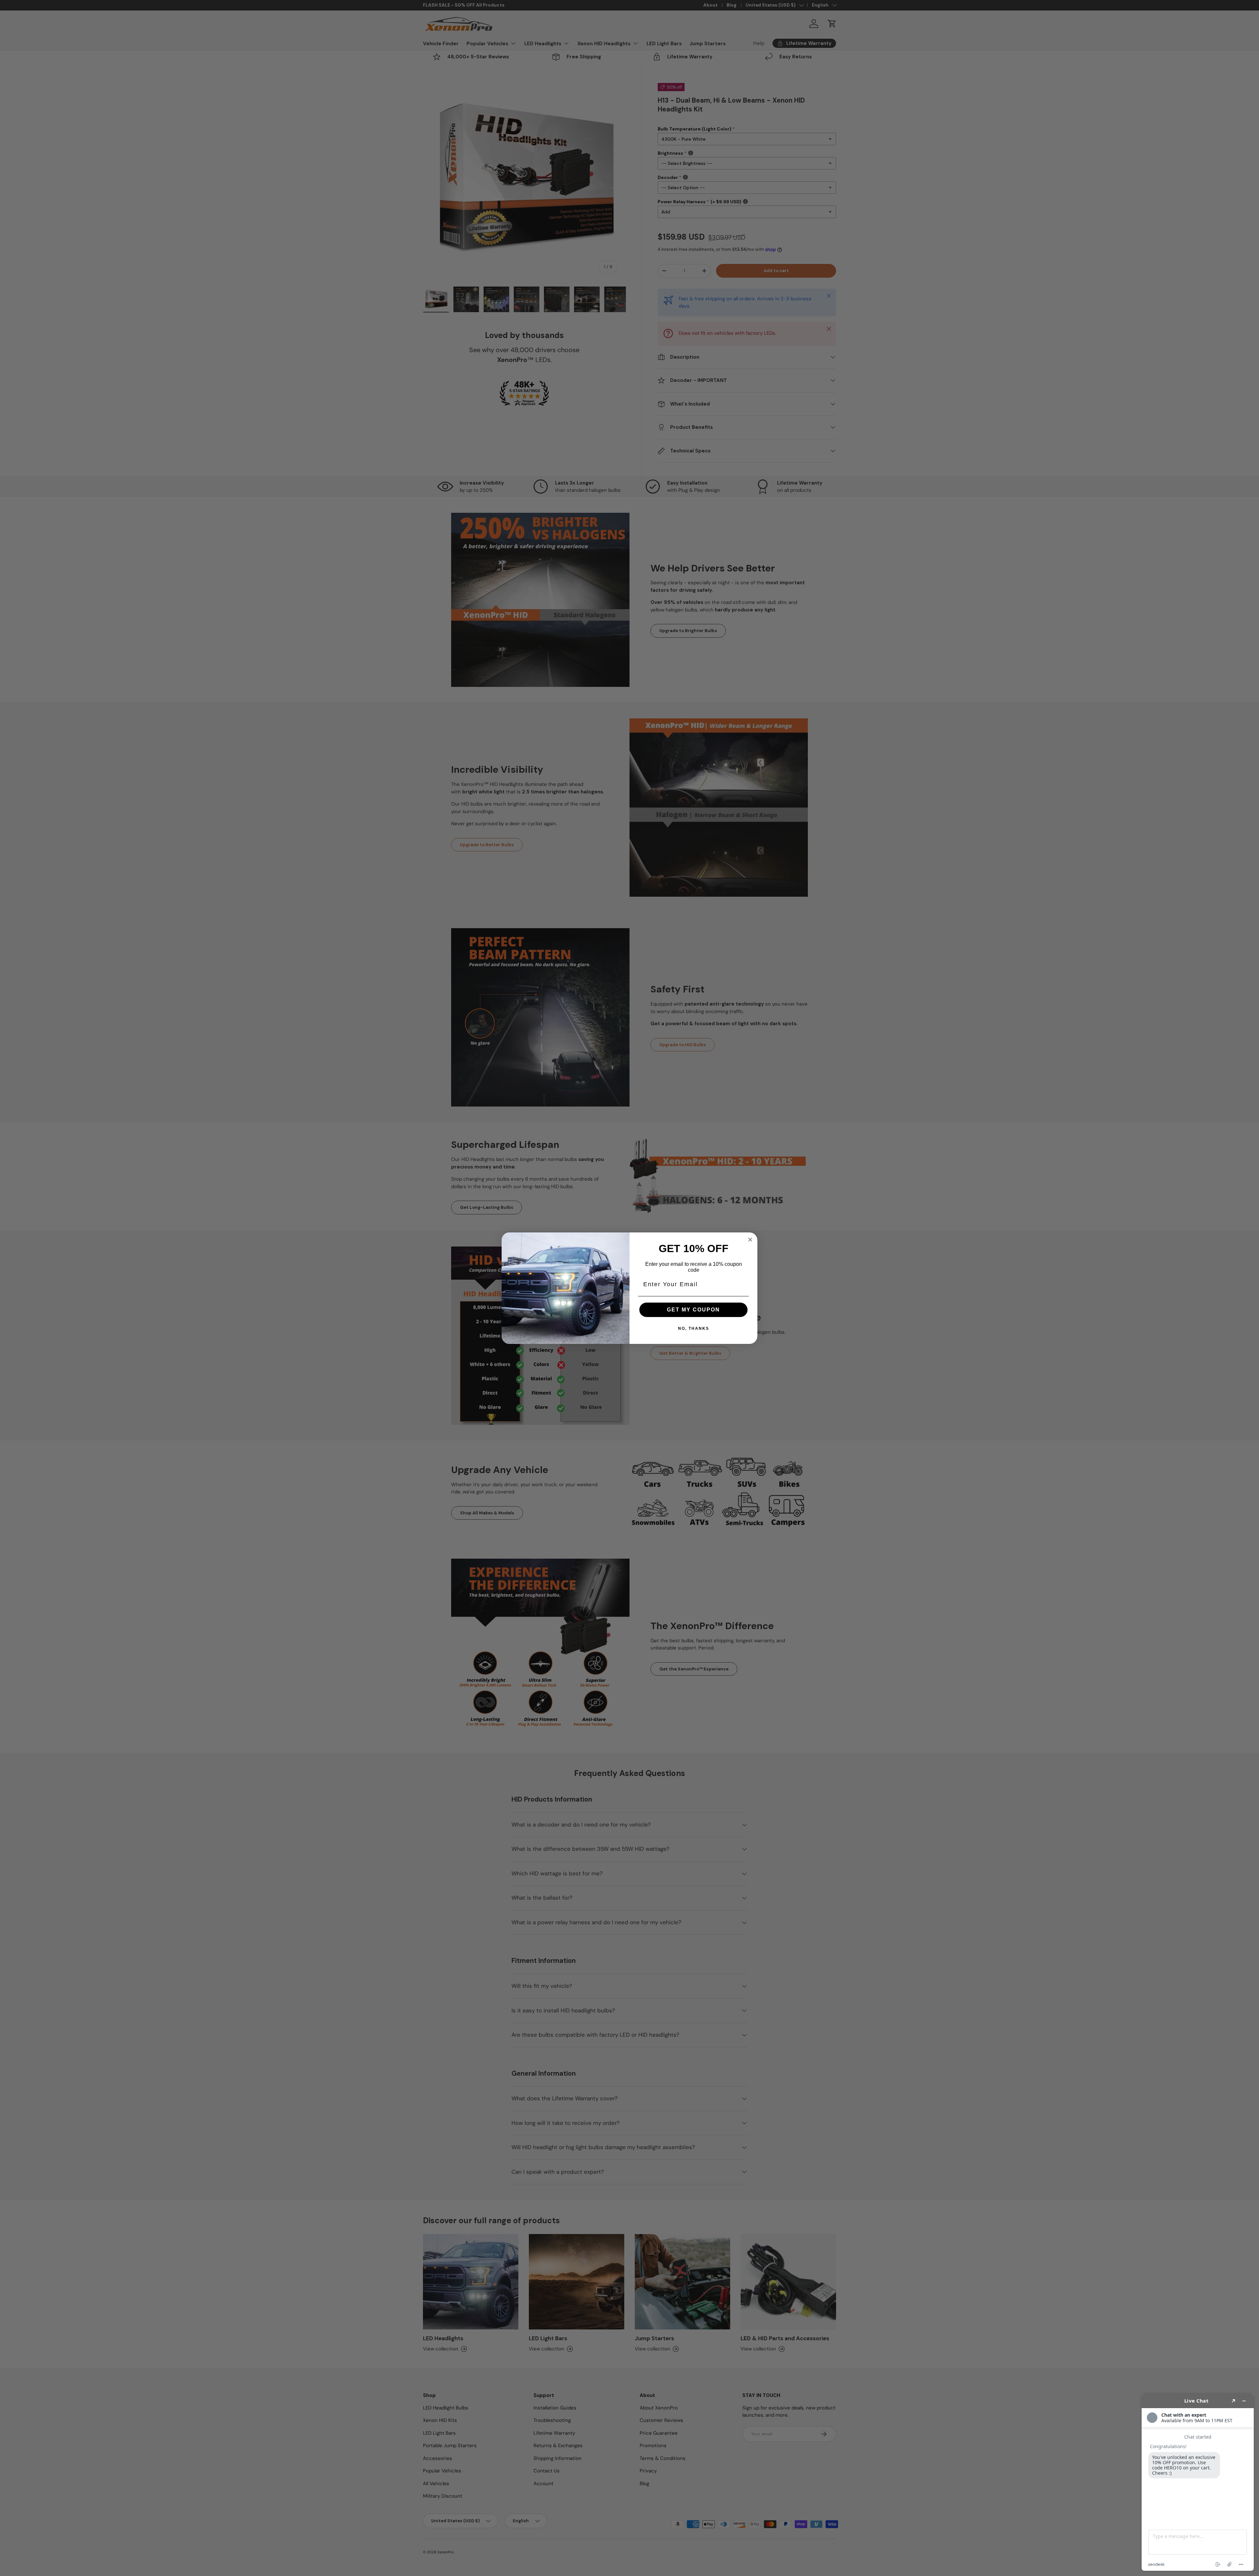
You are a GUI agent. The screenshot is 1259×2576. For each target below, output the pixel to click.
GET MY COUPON (693, 1310)
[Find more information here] (1198, 2482)
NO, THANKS (694, 1328)
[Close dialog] (750, 1240)
